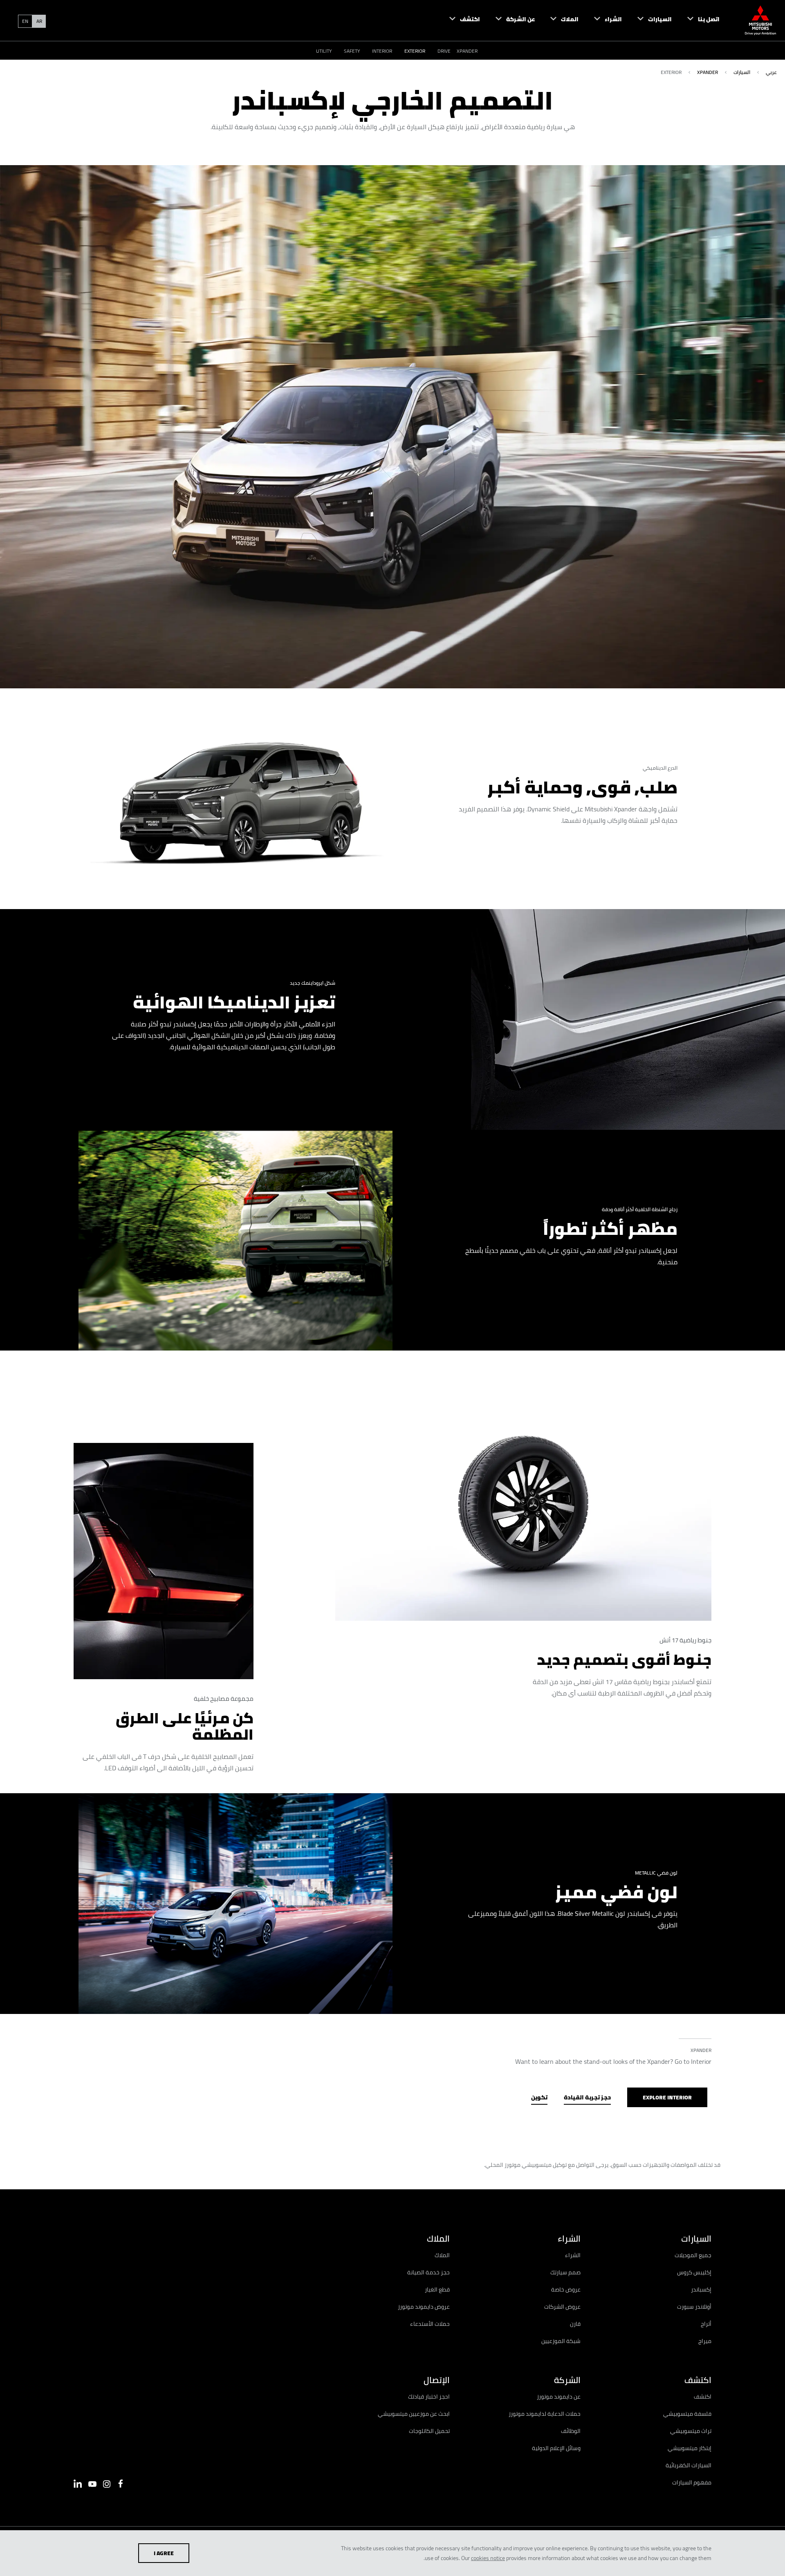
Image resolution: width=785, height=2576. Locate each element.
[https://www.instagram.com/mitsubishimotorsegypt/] (107, 2484)
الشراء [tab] (569, 2239)
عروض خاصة (566, 2289)
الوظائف (571, 2431)
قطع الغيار (437, 2289)
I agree (164, 2553)
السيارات (742, 72)
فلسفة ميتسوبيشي (687, 2414)
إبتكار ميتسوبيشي (690, 2448)
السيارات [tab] (696, 2239)
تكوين (539, 2097)
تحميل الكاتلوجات (429, 2431)
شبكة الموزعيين (561, 2341)
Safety (352, 51)
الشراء (573, 2255)
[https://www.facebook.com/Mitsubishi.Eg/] (121, 2484)
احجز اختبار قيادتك (429, 2397)
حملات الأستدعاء (430, 2324)
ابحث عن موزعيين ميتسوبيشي (414, 2414)
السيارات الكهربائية (689, 2465)
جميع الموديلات (693, 2255)
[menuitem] (696, 20)
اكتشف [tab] (698, 2380)
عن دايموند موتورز (559, 2397)
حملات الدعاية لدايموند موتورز (545, 2414)
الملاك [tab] (438, 2239)
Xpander (467, 51)
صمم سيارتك (565, 2272)
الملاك (442, 2255)
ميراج (705, 2341)
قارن (575, 2324)
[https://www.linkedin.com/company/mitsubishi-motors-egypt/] (78, 2484)
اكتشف (703, 2397)
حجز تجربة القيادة (587, 2097)
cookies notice (488, 2558)
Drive (444, 51)
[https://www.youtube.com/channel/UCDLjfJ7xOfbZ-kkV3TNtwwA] (92, 2484)
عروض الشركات (562, 2307)
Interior (382, 51)
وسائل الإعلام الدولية (556, 2448)
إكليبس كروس (694, 2272)
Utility (324, 51)
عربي (771, 72)
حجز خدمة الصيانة (428, 2272)
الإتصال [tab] (437, 2380)
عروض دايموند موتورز (424, 2307)
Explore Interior (667, 2097)
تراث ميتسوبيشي (691, 2431)
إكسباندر (701, 2289)
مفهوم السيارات (692, 2482)
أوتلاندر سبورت (694, 2307)
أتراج (706, 2324)
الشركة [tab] (567, 2380)
